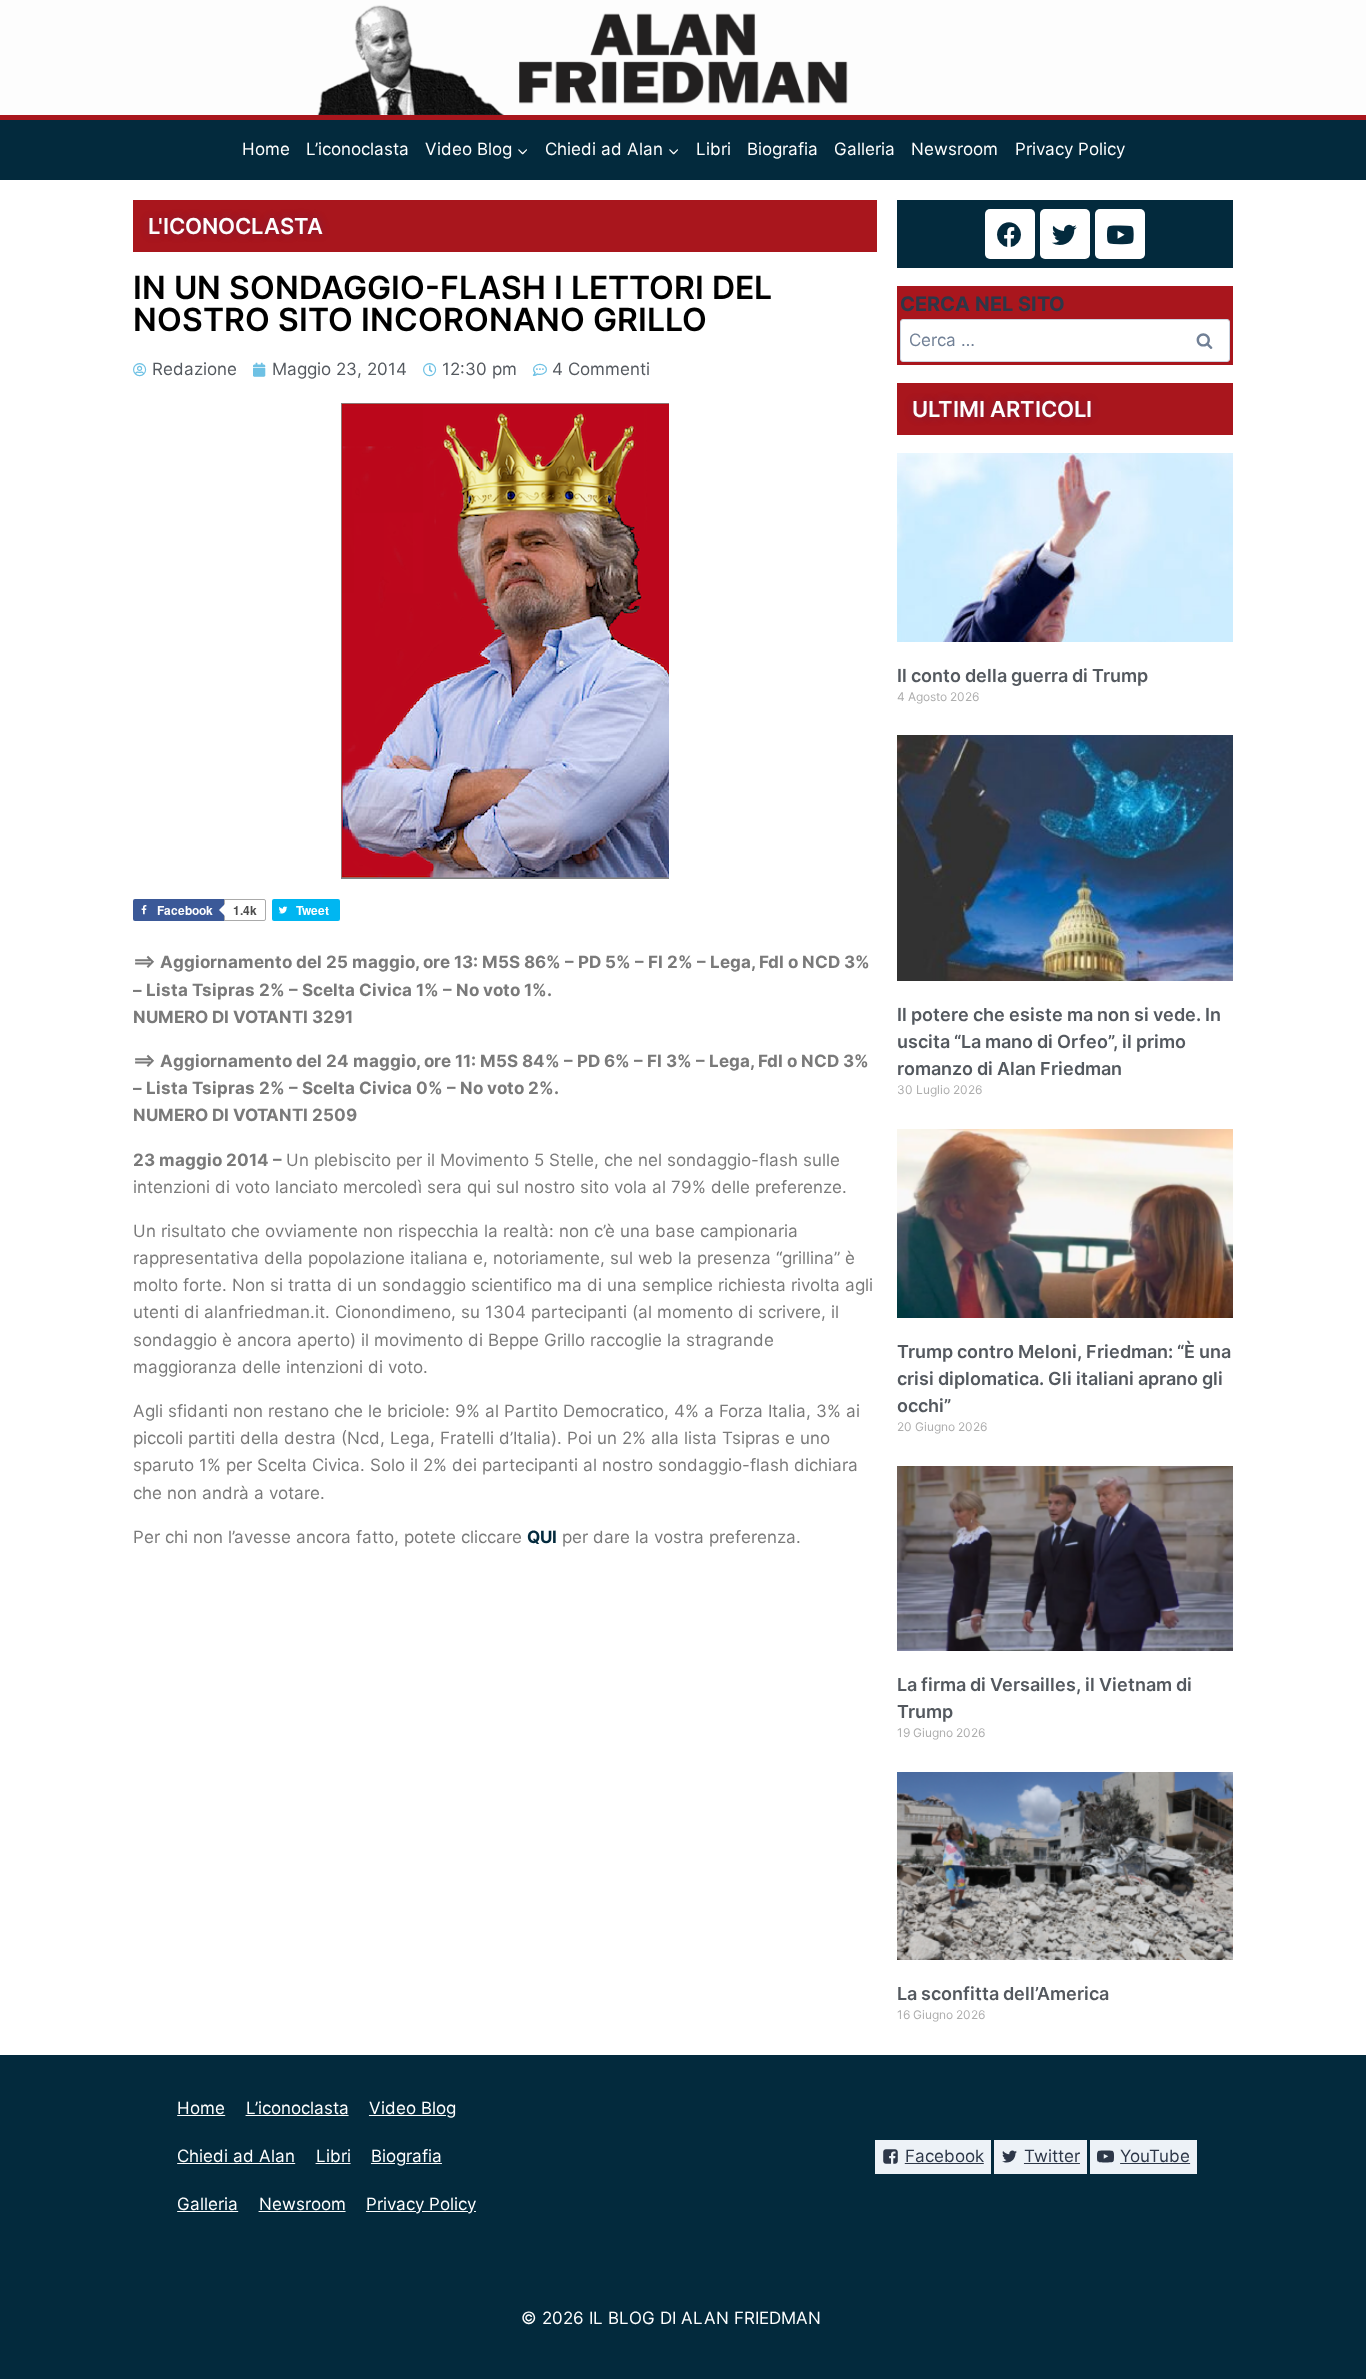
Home (266, 149)
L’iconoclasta (357, 149)
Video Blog (412, 2108)
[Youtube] (1120, 234)
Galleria (864, 149)
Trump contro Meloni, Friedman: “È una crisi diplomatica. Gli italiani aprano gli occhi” (1064, 1378)
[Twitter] (1065, 234)
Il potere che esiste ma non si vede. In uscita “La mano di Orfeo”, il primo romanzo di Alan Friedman (1059, 1041)
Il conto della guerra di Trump (1022, 675)
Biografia (782, 149)
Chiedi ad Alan (236, 2156)
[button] (522, 150)
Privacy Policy (1070, 149)
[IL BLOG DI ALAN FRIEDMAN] (683, 57)
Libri (713, 149)
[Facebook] (1010, 234)
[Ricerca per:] (1065, 340)
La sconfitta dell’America (1003, 1993)
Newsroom (954, 149)
